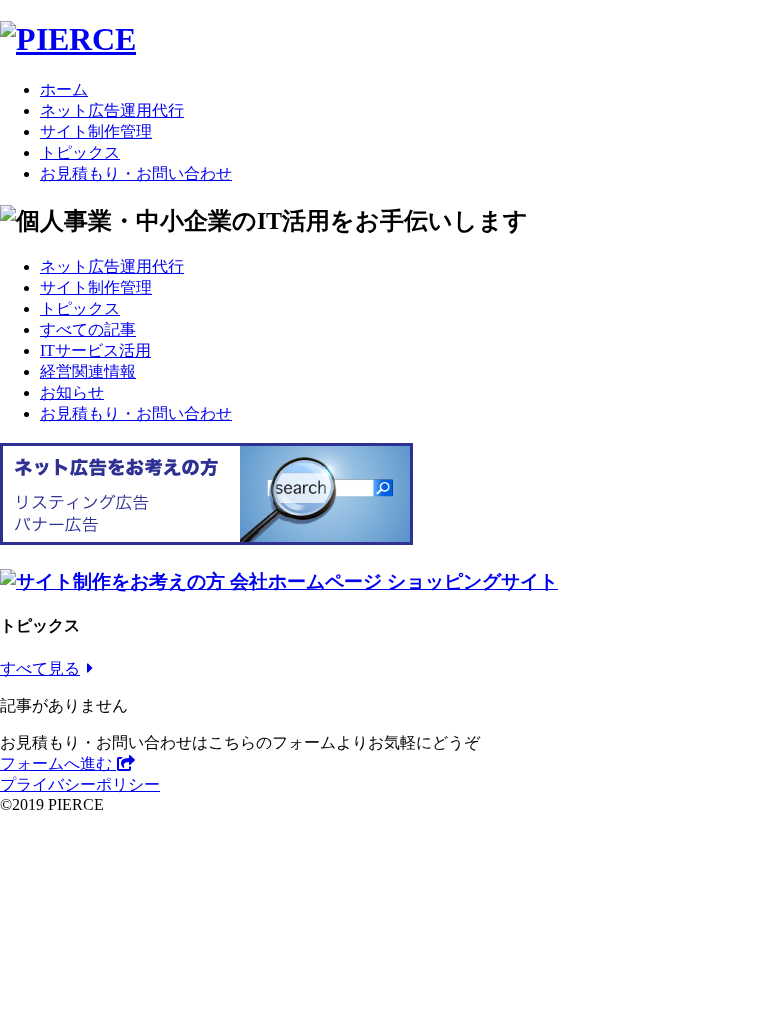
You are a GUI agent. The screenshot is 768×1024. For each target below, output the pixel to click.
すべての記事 (88, 329)
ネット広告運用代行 (112, 110)
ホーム (64, 89)
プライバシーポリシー (80, 784)
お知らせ (72, 392)
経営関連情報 (88, 371)
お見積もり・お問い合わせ (136, 173)
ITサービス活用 (95, 350)
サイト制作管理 (96, 131)
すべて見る (40, 668)
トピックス (80, 152)
